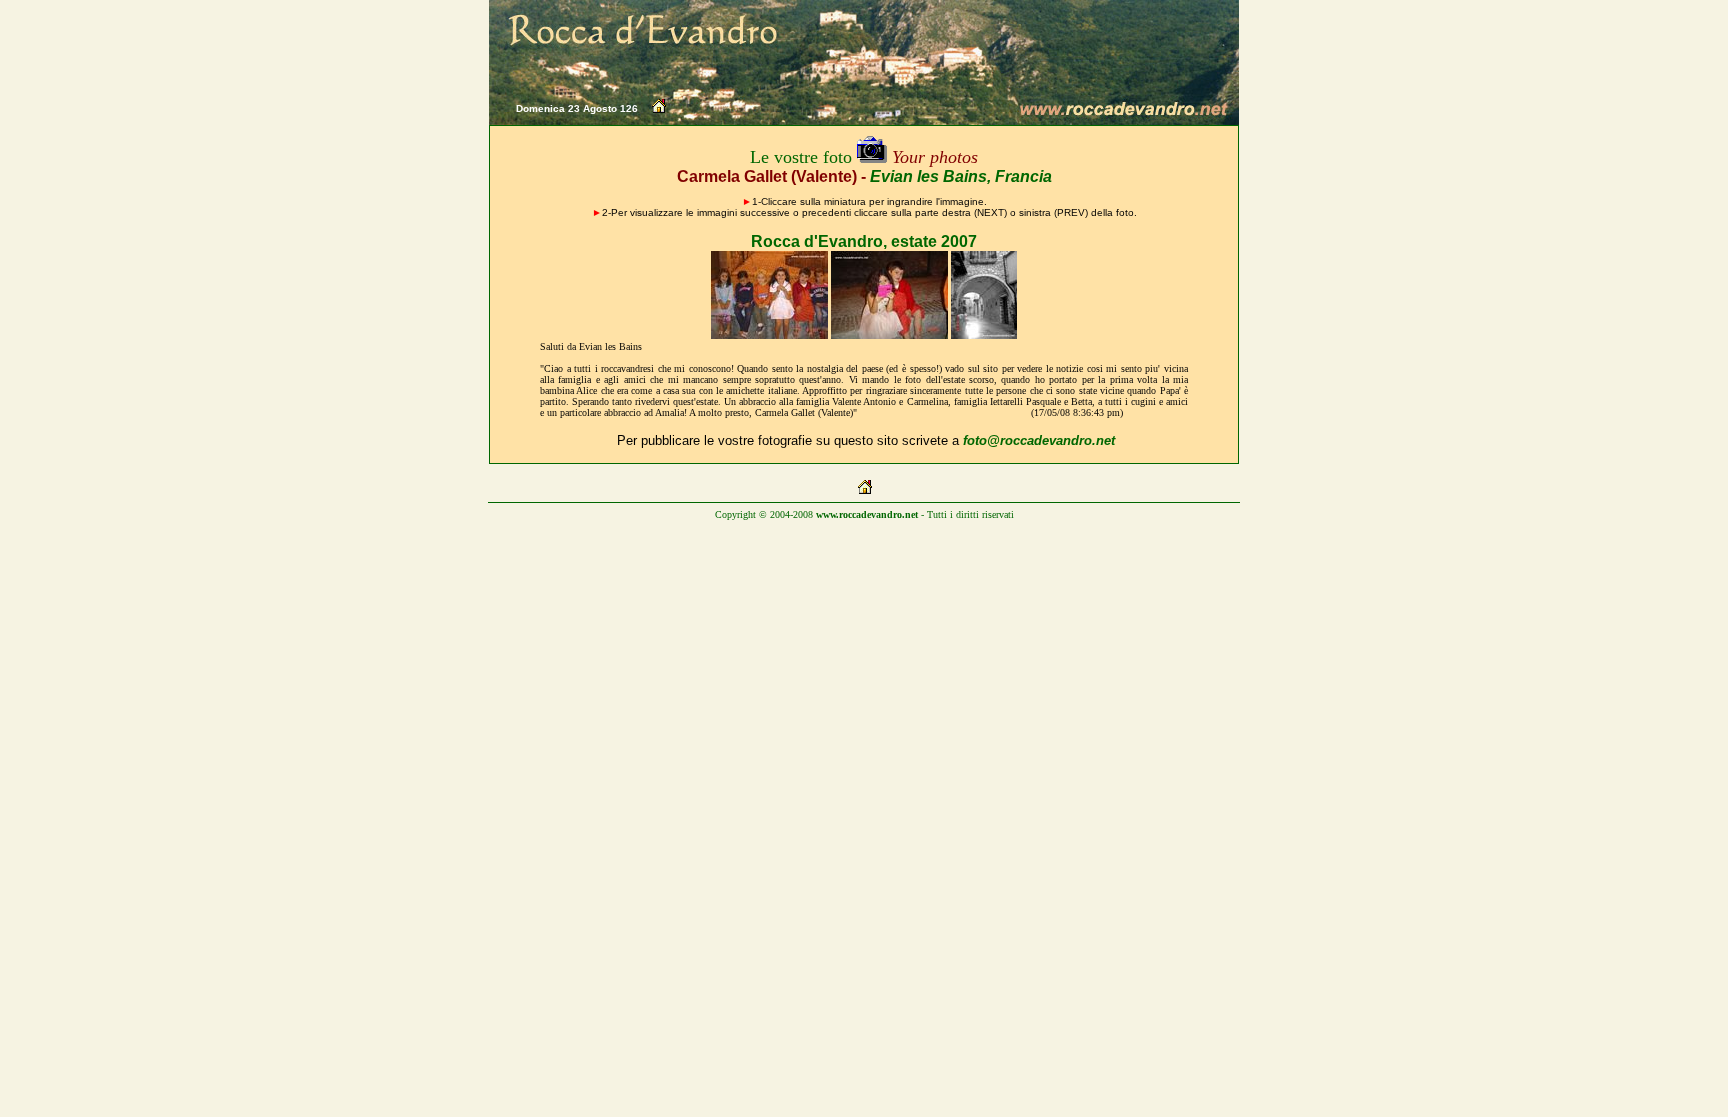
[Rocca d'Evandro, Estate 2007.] (769, 335)
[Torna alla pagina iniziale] (658, 109)
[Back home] (864, 490)
